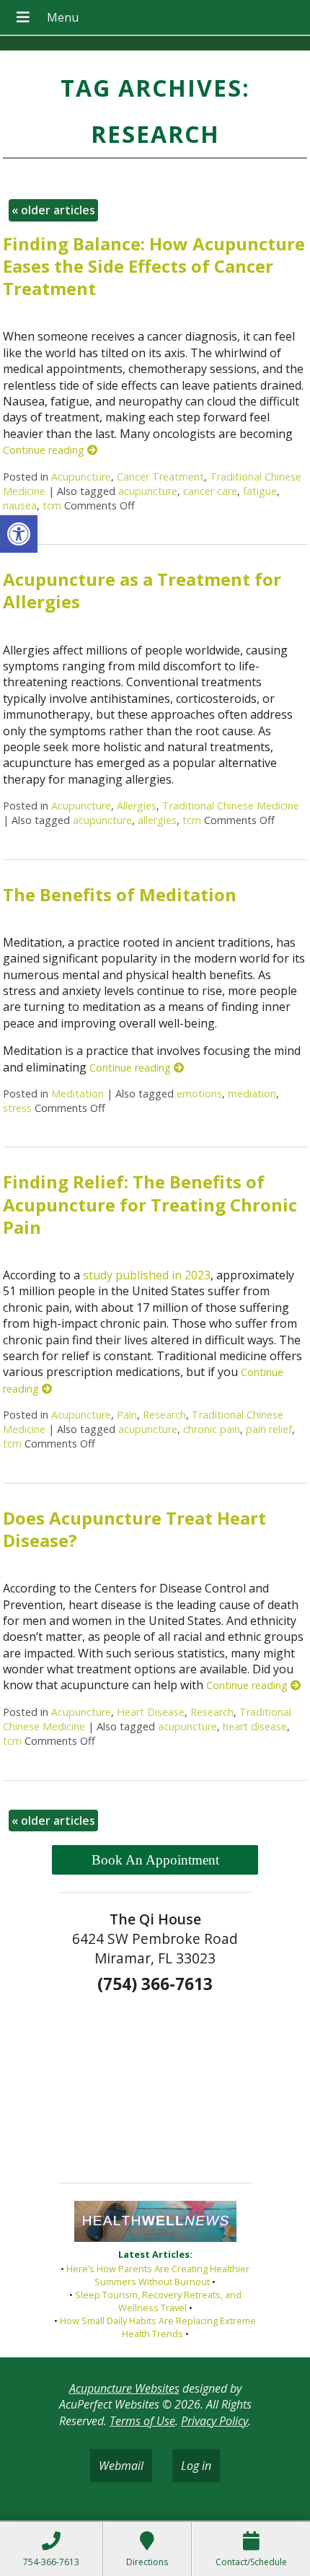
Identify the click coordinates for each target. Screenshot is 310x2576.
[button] (19, 534)
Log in (196, 2466)
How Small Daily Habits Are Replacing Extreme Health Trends (158, 2327)
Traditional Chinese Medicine (231, 806)
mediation (252, 1094)
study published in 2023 (147, 1275)
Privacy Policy (214, 2421)
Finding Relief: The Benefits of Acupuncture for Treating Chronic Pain (150, 1204)
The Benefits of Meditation (120, 894)
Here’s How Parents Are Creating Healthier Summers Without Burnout (158, 2275)
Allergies (137, 806)
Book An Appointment (155, 1860)
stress (17, 1108)
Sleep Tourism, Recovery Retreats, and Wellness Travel (158, 2301)
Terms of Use (142, 2421)
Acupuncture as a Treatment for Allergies (142, 590)
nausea (20, 505)
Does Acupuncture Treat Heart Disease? (134, 1529)
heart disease (255, 1726)
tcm (52, 505)
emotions (199, 1094)
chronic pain (212, 1429)
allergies (157, 820)
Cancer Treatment (160, 477)
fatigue (260, 491)
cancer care (210, 491)
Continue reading (45, 450)
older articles (53, 210)
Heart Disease (151, 1712)
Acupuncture (81, 477)
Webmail (121, 2466)
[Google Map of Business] (155, 2083)
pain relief (269, 1429)
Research (164, 1415)
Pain (127, 1415)
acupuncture (148, 491)
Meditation (77, 1094)
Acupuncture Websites (124, 2388)
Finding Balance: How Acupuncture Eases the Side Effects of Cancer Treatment (154, 266)
